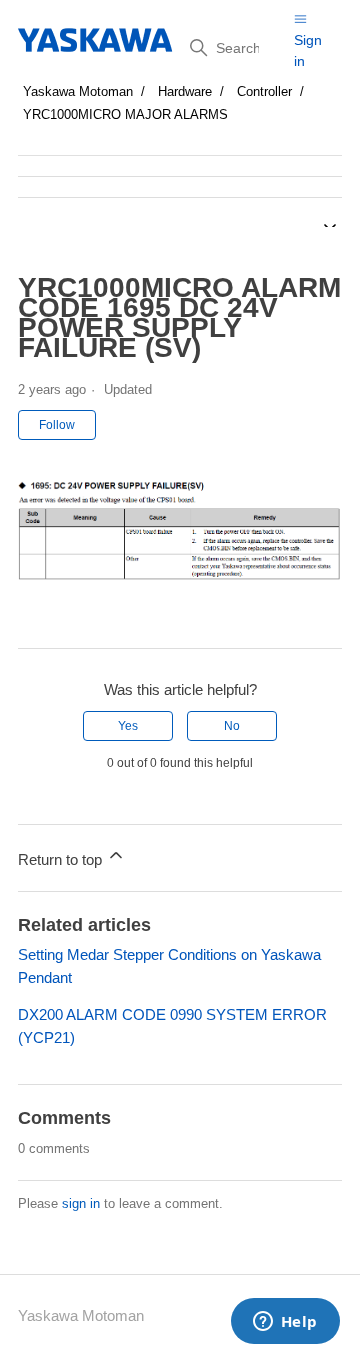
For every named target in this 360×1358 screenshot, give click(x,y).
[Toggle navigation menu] (300, 18)
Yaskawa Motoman (78, 91)
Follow (57, 425)
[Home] (96, 40)
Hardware (185, 91)
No (232, 726)
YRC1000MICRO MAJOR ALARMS (125, 114)
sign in (81, 1203)
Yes (128, 726)
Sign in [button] (308, 50)
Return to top (62, 859)
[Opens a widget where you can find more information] (285, 1323)
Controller (264, 91)
